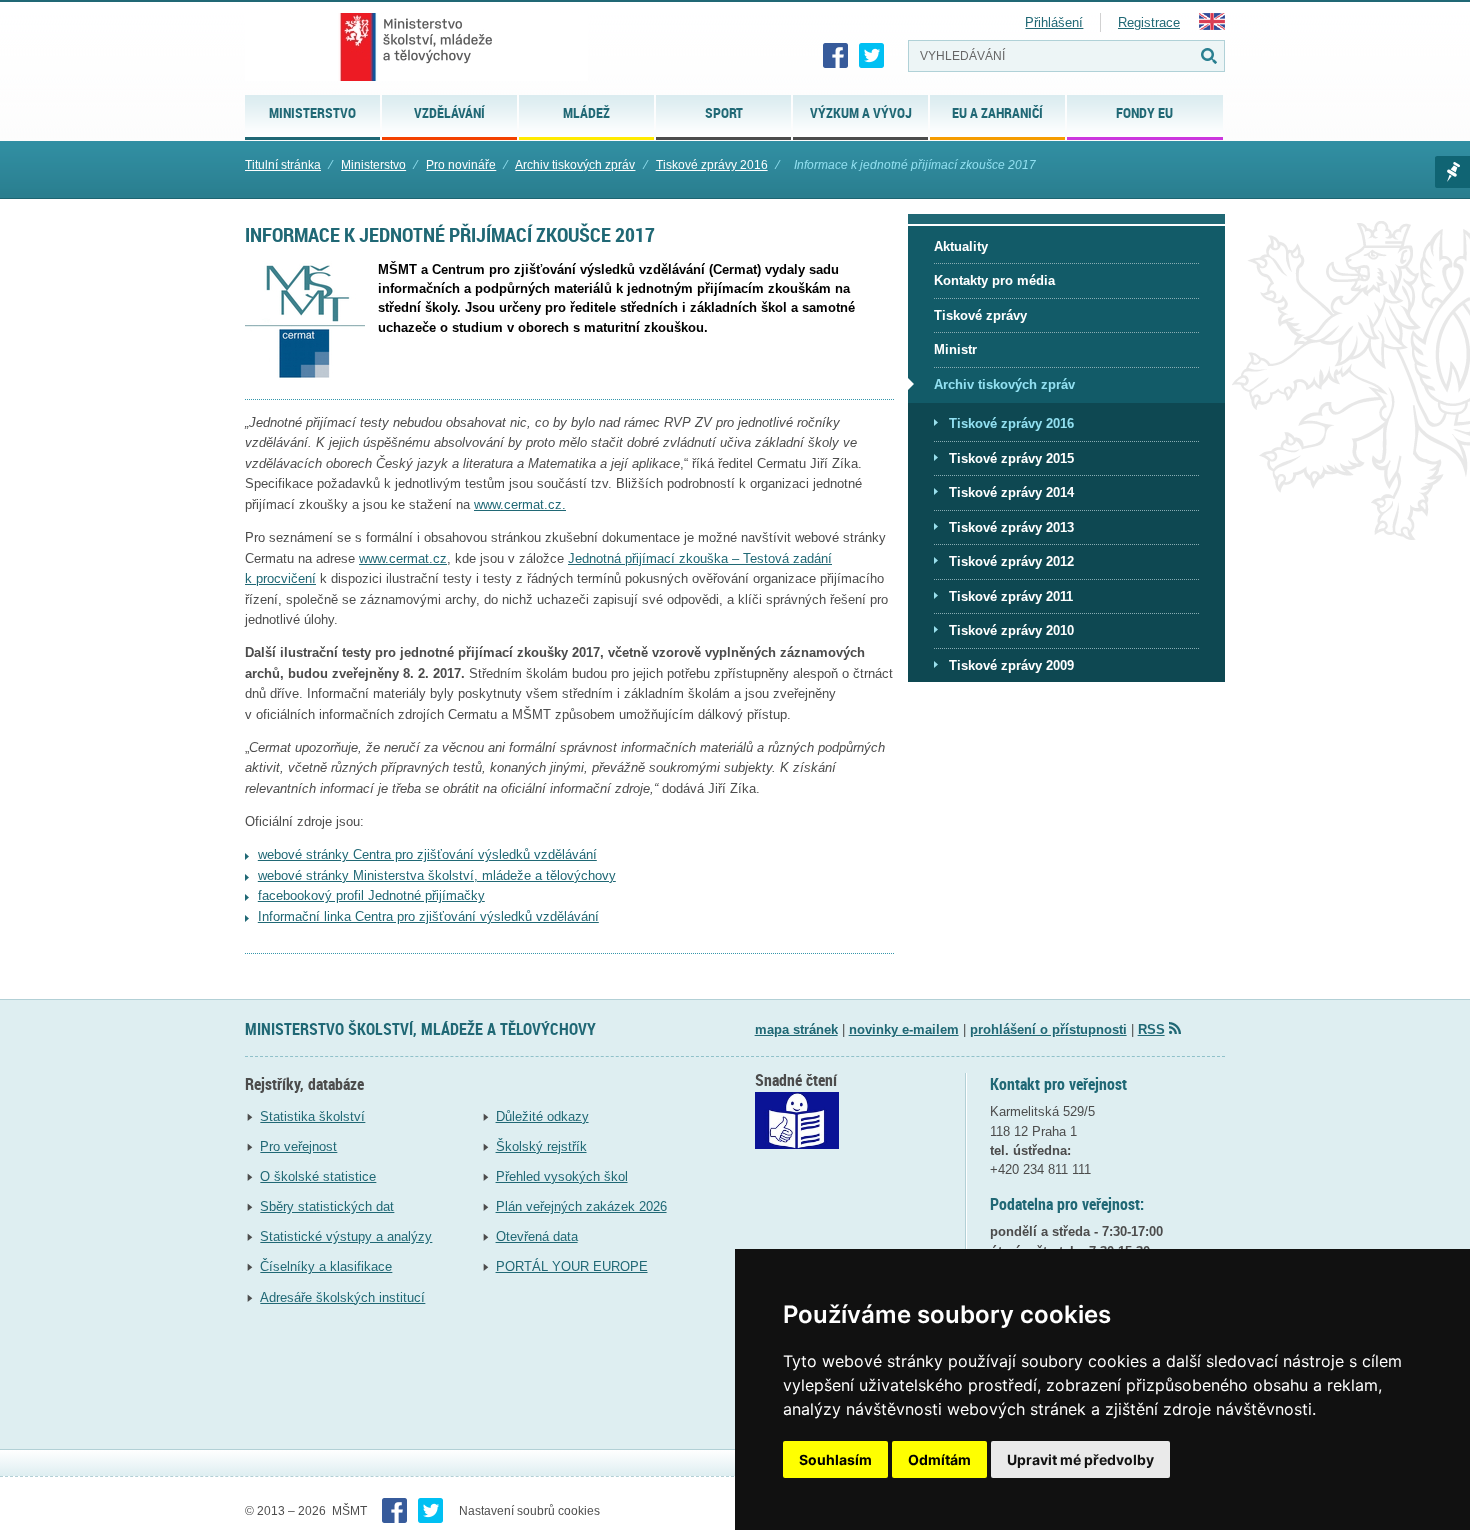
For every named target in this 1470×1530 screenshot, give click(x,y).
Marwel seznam (1452, 172)
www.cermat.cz (403, 558)
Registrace (1149, 22)
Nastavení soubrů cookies (529, 1511)
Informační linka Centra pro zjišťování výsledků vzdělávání (428, 916)
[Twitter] (872, 56)
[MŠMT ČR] (416, 47)
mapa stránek (796, 1029)
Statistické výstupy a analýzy (346, 1236)
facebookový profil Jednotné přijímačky (371, 895)
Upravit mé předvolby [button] (1080, 1459)
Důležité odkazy (542, 1116)
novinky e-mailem (904, 1029)
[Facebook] (836, 56)
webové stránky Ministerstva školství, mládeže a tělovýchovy (437, 875)
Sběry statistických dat (327, 1206)
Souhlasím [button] (835, 1459)
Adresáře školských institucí (342, 1297)
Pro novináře (461, 165)
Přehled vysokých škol (562, 1176)
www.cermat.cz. (520, 504)
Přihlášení (1054, 22)
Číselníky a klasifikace (326, 1266)
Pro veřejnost (298, 1146)
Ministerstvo (373, 165)
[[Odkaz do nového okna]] (797, 1144)
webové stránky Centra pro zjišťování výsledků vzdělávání (427, 854)
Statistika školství (312, 1116)
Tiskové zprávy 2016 (712, 165)
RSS (1151, 1029)
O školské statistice (318, 1176)
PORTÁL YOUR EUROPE (572, 1266)
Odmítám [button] (939, 1459)
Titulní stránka (283, 165)
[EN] (1212, 25)
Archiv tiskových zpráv (575, 165)
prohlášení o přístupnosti (1048, 1029)
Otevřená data (537, 1236)
